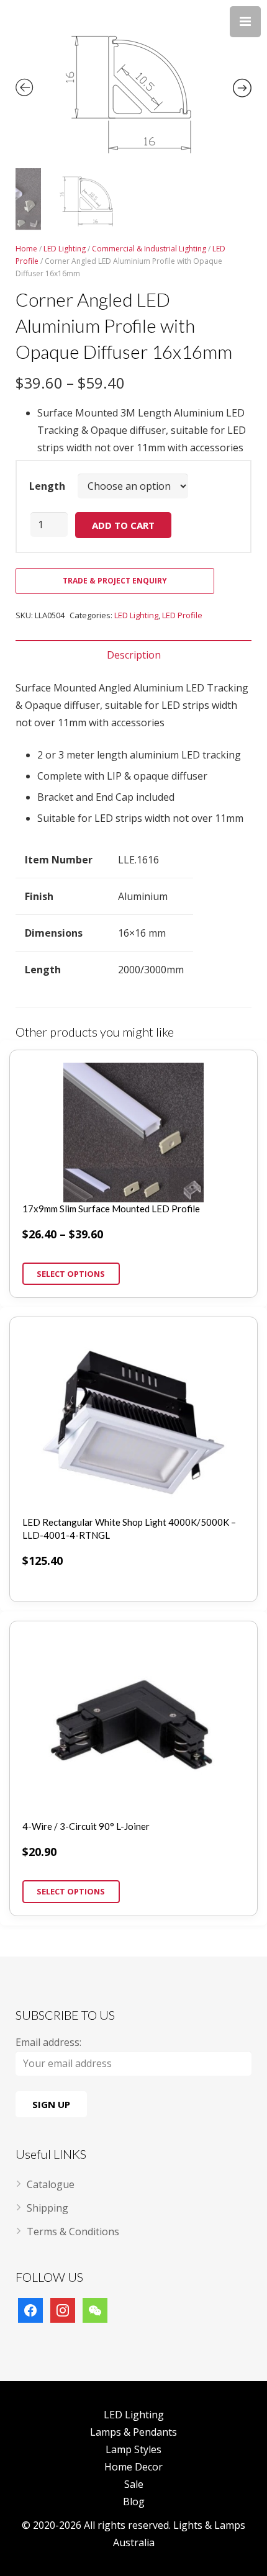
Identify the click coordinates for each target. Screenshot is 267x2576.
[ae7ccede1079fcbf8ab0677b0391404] (133, 86)
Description (134, 655)
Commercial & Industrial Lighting (149, 249)
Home (26, 249)
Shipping (48, 2208)
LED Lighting (65, 249)
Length (47, 486)
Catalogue (51, 2184)
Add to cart (123, 525)
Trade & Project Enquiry (115, 581)
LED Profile (182, 615)
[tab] (133, 655)
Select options (71, 1274)
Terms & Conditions (73, 2231)
